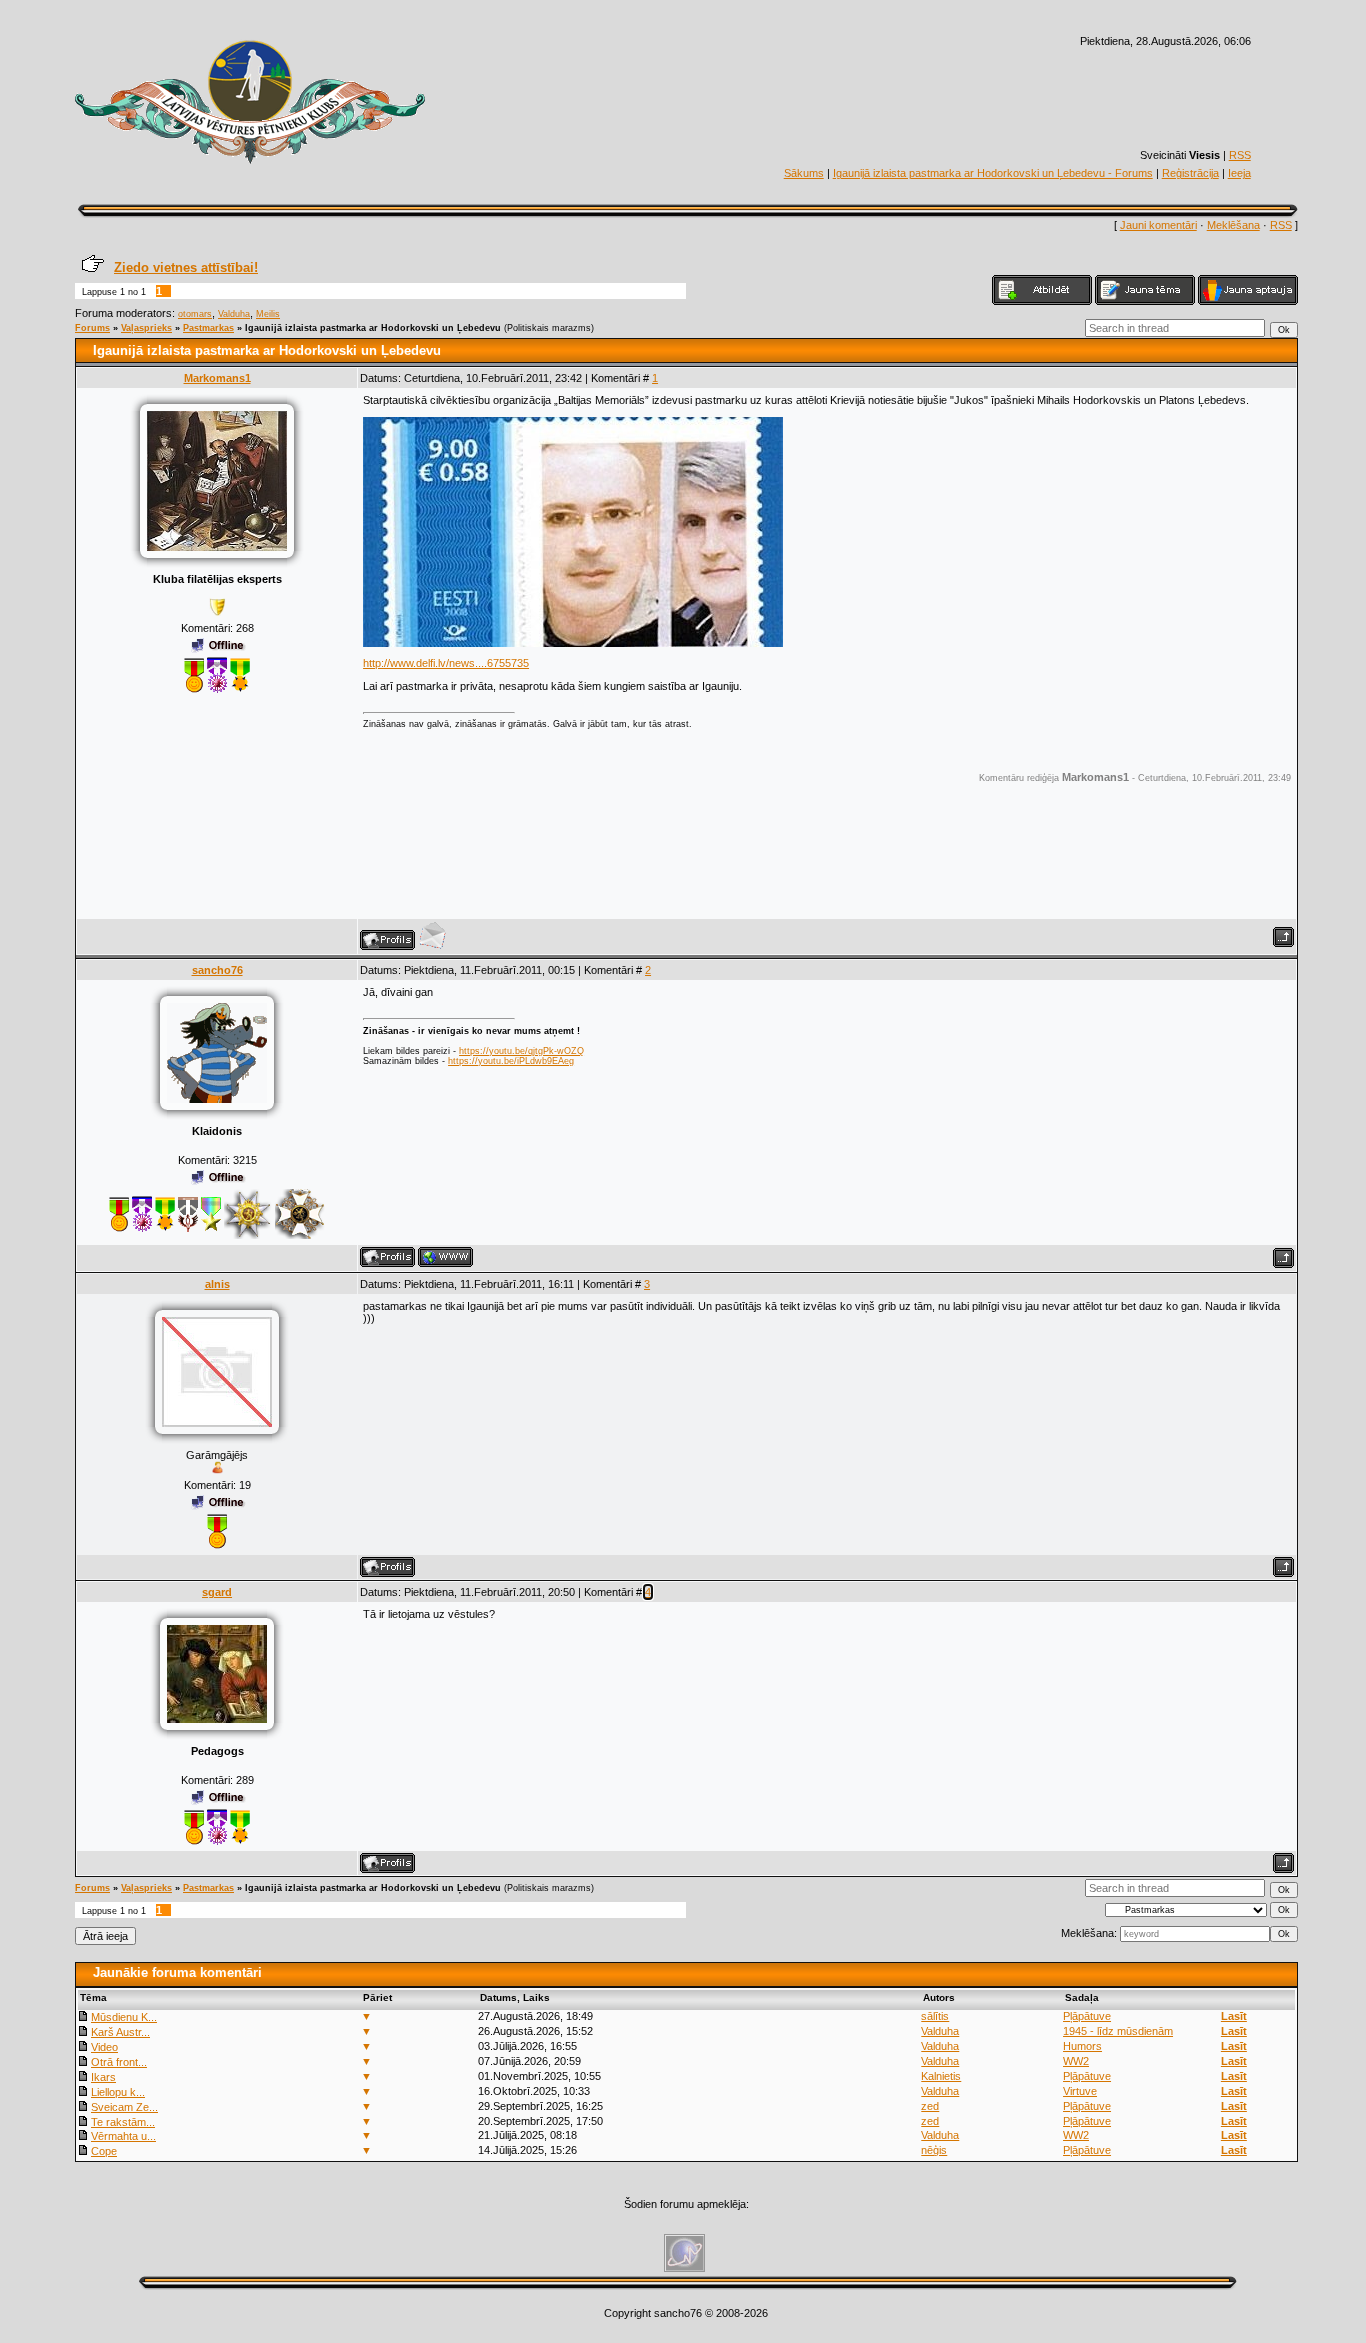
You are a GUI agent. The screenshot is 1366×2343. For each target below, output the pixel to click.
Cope (104, 2151)
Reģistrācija (1190, 173)
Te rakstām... (123, 2122)
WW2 (1076, 2061)
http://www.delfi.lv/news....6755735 (446, 663)
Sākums (804, 173)
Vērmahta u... (123, 2136)
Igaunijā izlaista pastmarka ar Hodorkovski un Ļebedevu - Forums (993, 173)
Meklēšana (1233, 225)
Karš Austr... (120, 2032)
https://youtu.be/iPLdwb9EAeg (511, 1061)
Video (104, 2047)
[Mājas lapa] (445, 1257)
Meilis (268, 314)
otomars (195, 314)
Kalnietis (941, 2076)
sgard (217, 1592)
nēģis (934, 2150)
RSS (1240, 155)
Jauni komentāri (1158, 225)
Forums (92, 328)
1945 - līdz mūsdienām (1118, 2031)
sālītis (935, 2016)
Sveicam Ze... (124, 2107)
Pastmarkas (208, 328)
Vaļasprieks (146, 328)
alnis (217, 1284)
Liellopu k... (118, 2092)
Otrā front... (119, 2062)
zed (930, 2106)
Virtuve (1080, 2091)
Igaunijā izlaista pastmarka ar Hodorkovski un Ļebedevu (373, 328)
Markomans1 (217, 378)
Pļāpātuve (1087, 2016)
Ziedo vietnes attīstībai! (186, 267)
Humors (1082, 2046)
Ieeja (1239, 173)
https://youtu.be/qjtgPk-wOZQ (521, 1051)
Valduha (234, 314)
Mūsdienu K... (124, 2017)
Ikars (103, 2077)
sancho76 (217, 970)
